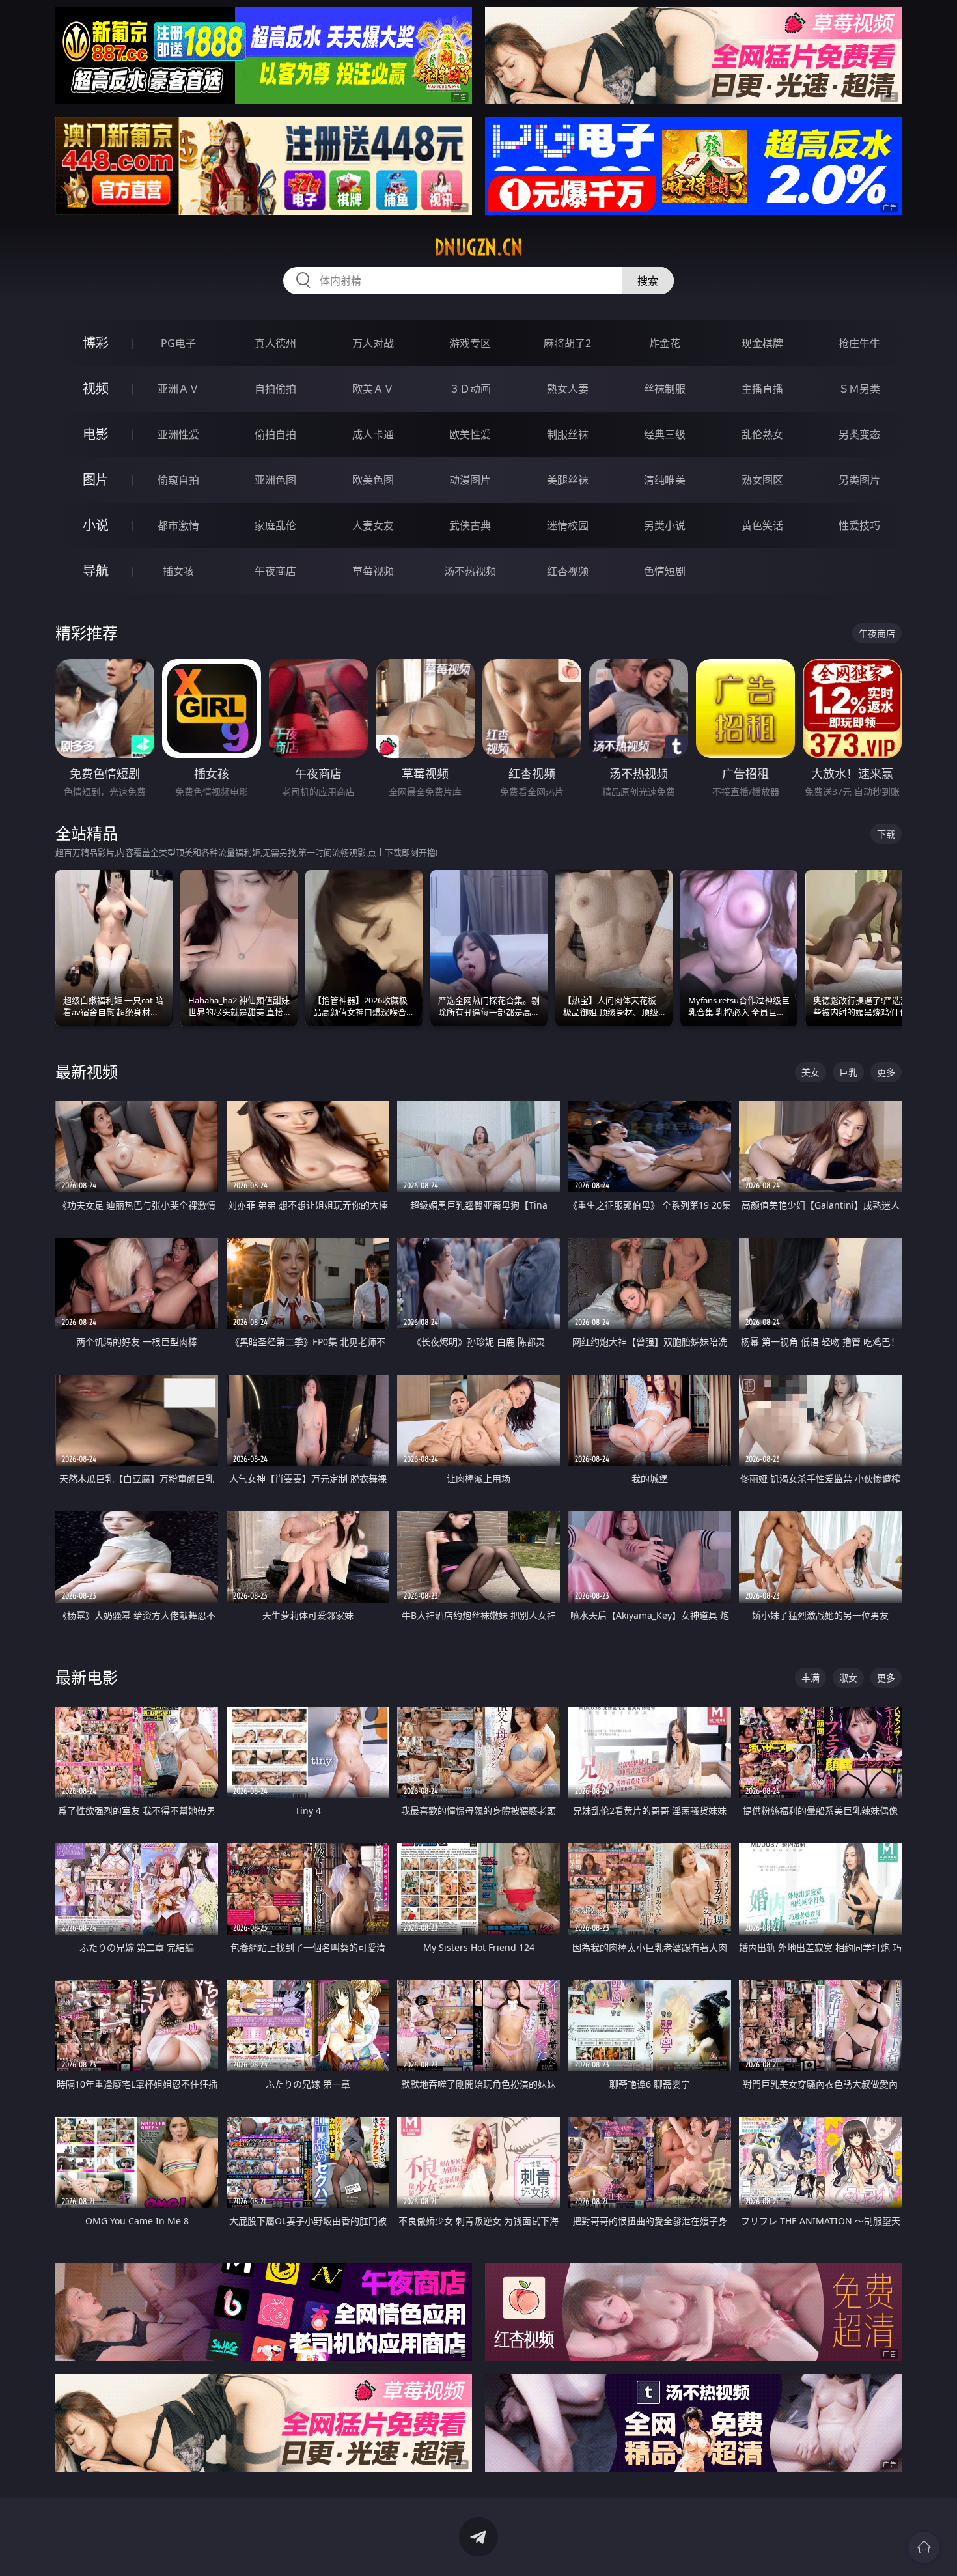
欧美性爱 (470, 434)
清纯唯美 (665, 480)
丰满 (811, 1678)
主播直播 (762, 389)
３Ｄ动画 (470, 389)
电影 (96, 434)
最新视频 (87, 1071)
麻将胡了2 (567, 343)
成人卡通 (373, 434)
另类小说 (665, 525)
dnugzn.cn (478, 247)
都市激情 (178, 525)
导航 (96, 571)
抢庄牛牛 (859, 343)
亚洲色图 (275, 480)
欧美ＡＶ (373, 389)
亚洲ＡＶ (178, 389)
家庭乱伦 (275, 525)
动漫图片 (470, 480)
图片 (96, 480)
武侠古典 (470, 525)
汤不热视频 (470, 571)
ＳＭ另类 (859, 389)
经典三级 (665, 434)
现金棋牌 (762, 343)
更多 (886, 1072)
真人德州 (275, 343)
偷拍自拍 (275, 434)
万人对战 (373, 343)
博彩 (96, 343)
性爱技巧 (859, 525)
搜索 (648, 281)
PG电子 (178, 343)
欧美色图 (373, 480)
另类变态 (859, 434)
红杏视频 (568, 571)
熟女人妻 (568, 389)
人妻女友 (373, 525)
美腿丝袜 (568, 480)
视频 (96, 388)
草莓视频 (373, 571)
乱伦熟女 (762, 434)
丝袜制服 (665, 389)
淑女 (848, 1678)
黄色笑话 (762, 525)
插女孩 (178, 571)
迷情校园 (568, 525)
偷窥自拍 (178, 480)
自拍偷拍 (275, 389)
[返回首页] (924, 2547)
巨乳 (848, 1072)
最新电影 (87, 1677)
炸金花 (665, 343)
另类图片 (859, 480)
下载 (886, 834)
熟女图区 (762, 480)
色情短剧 (665, 571)
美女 (811, 1072)
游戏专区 (470, 343)
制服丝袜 (568, 434)
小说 (96, 525)
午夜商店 (275, 571)
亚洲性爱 (178, 434)
